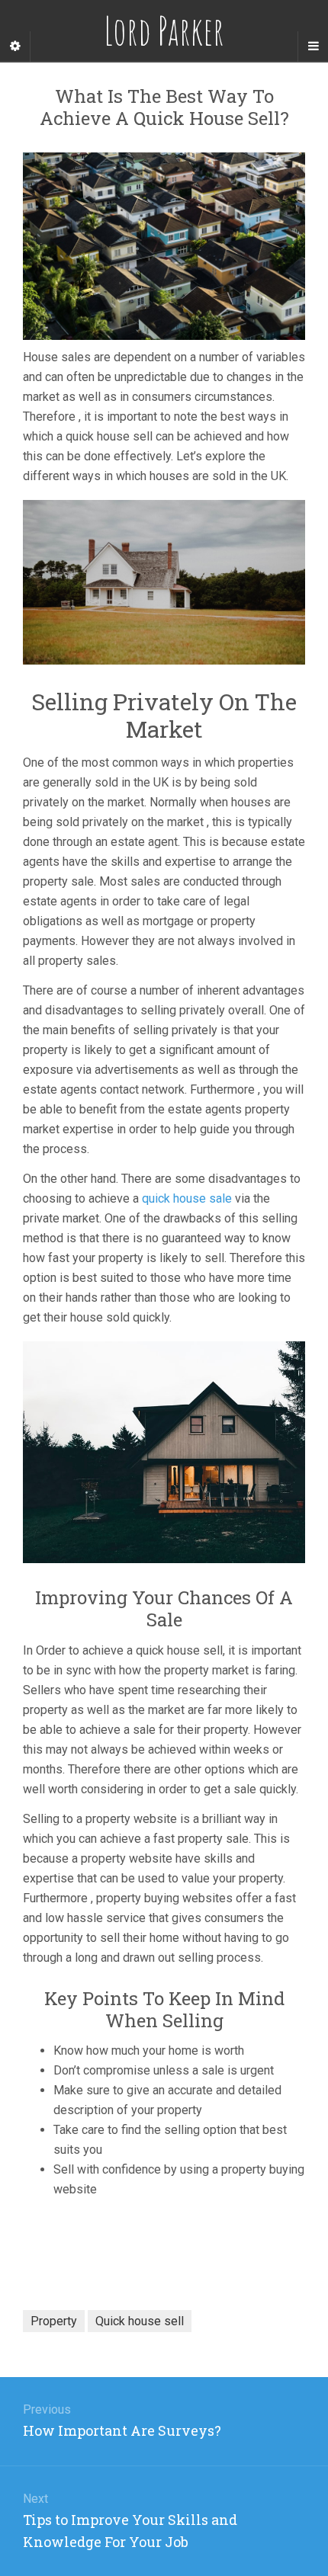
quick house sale (187, 1198)
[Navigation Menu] (313, 46)
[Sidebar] (15, 46)
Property (54, 2321)
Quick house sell (140, 2321)
